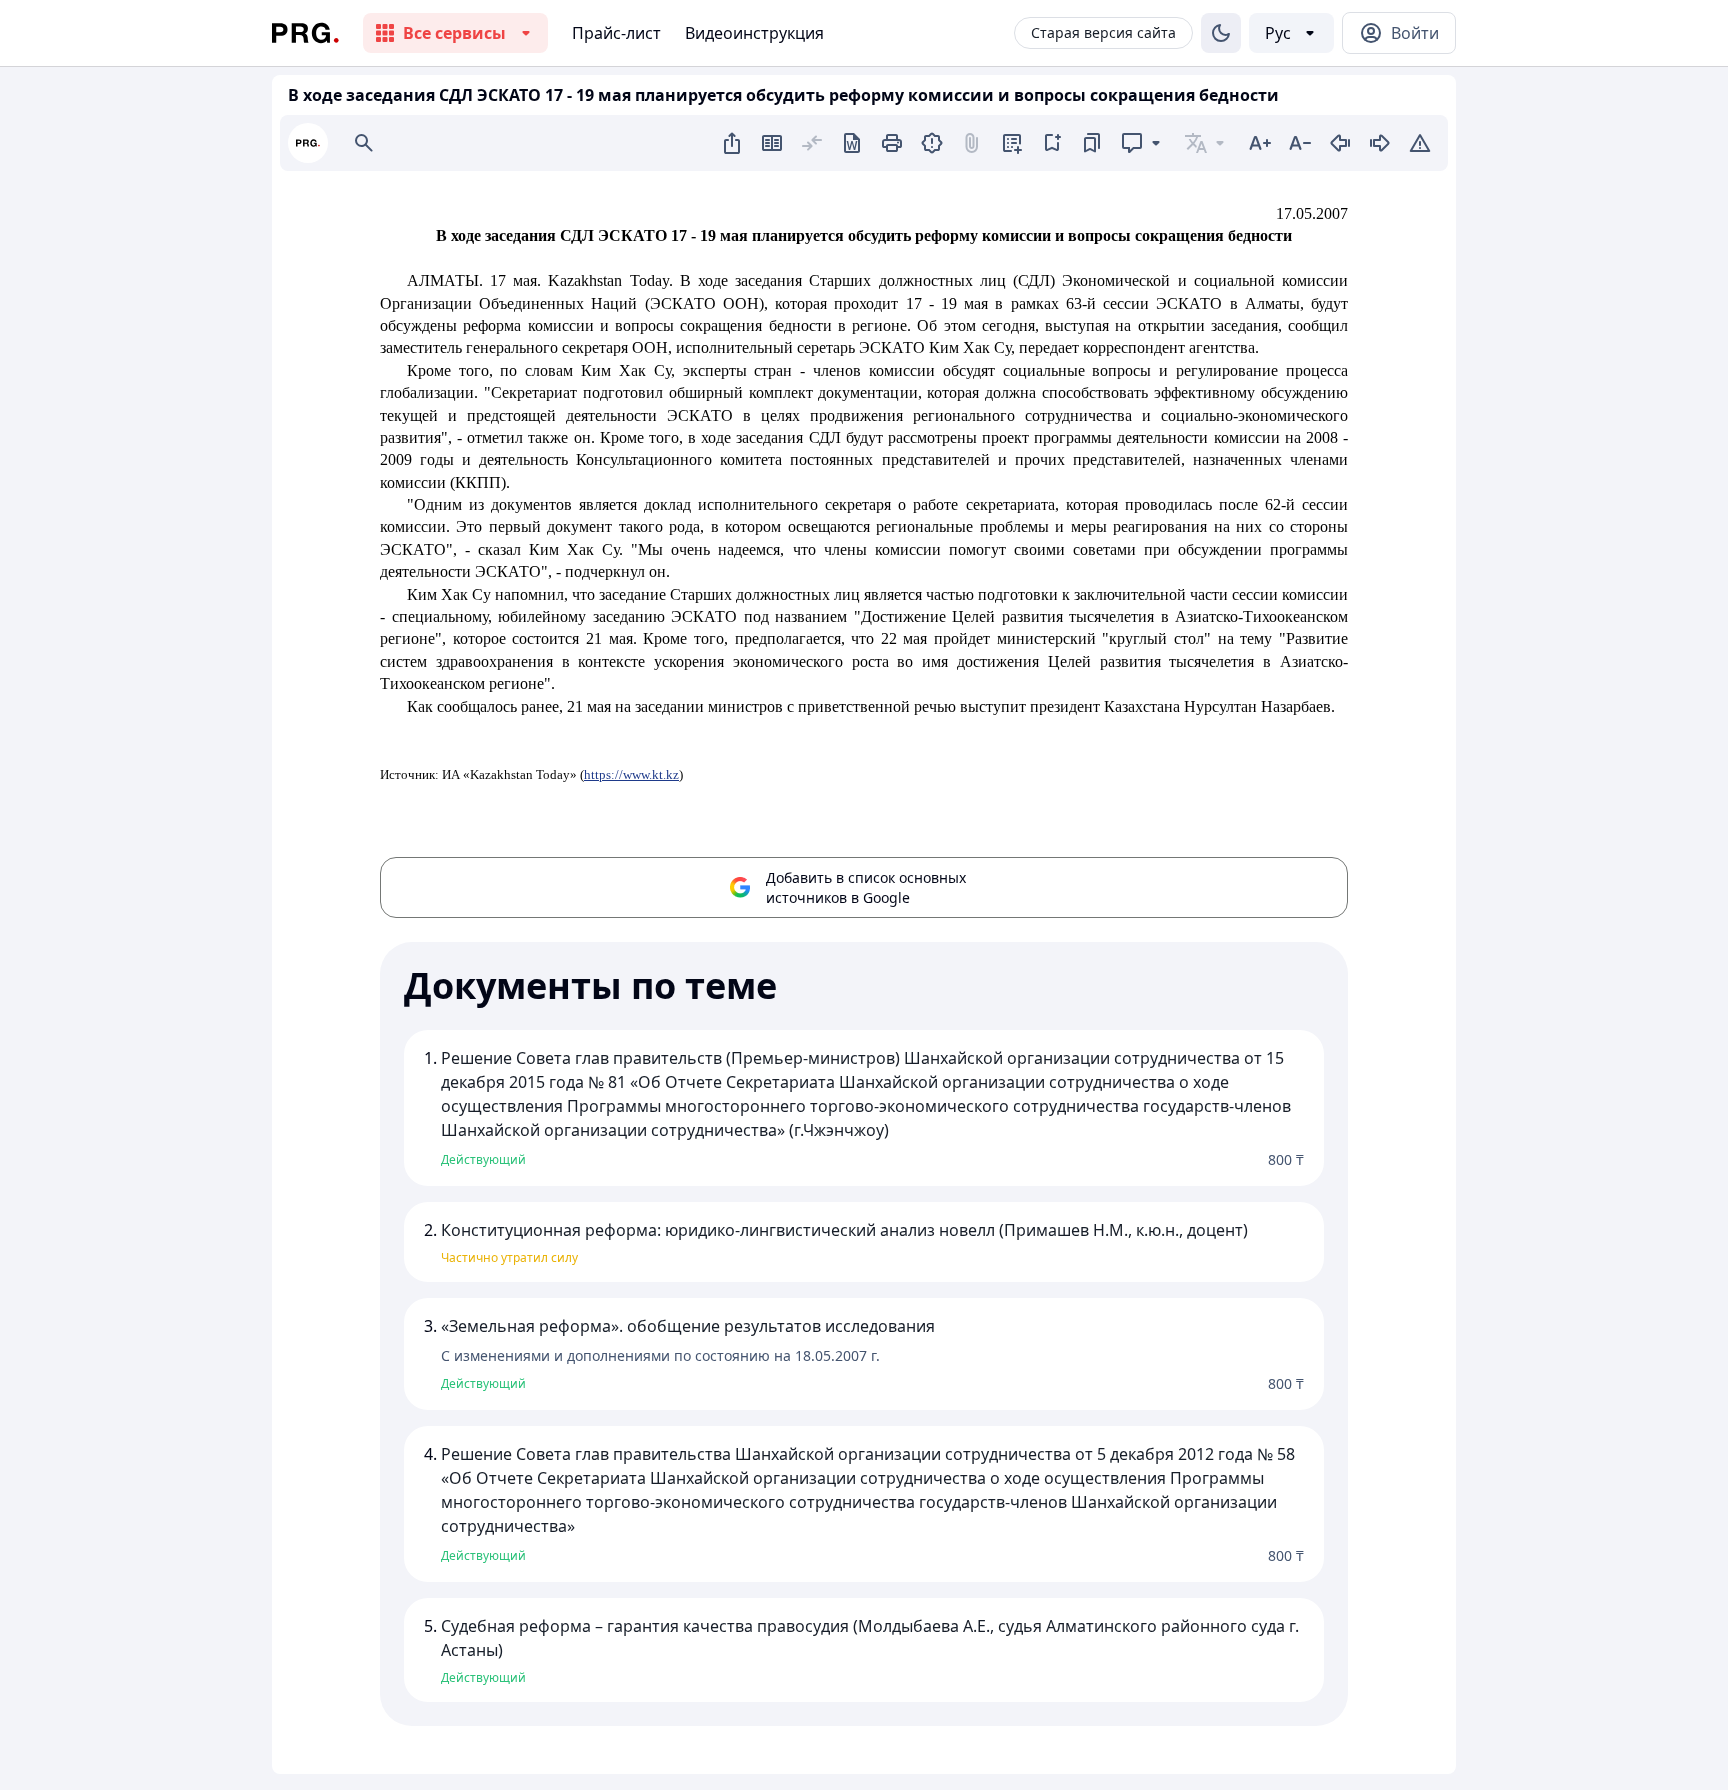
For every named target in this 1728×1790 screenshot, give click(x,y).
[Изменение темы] (1221, 33)
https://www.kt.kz (631, 774)
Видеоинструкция (754, 33)
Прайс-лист (616, 33)
